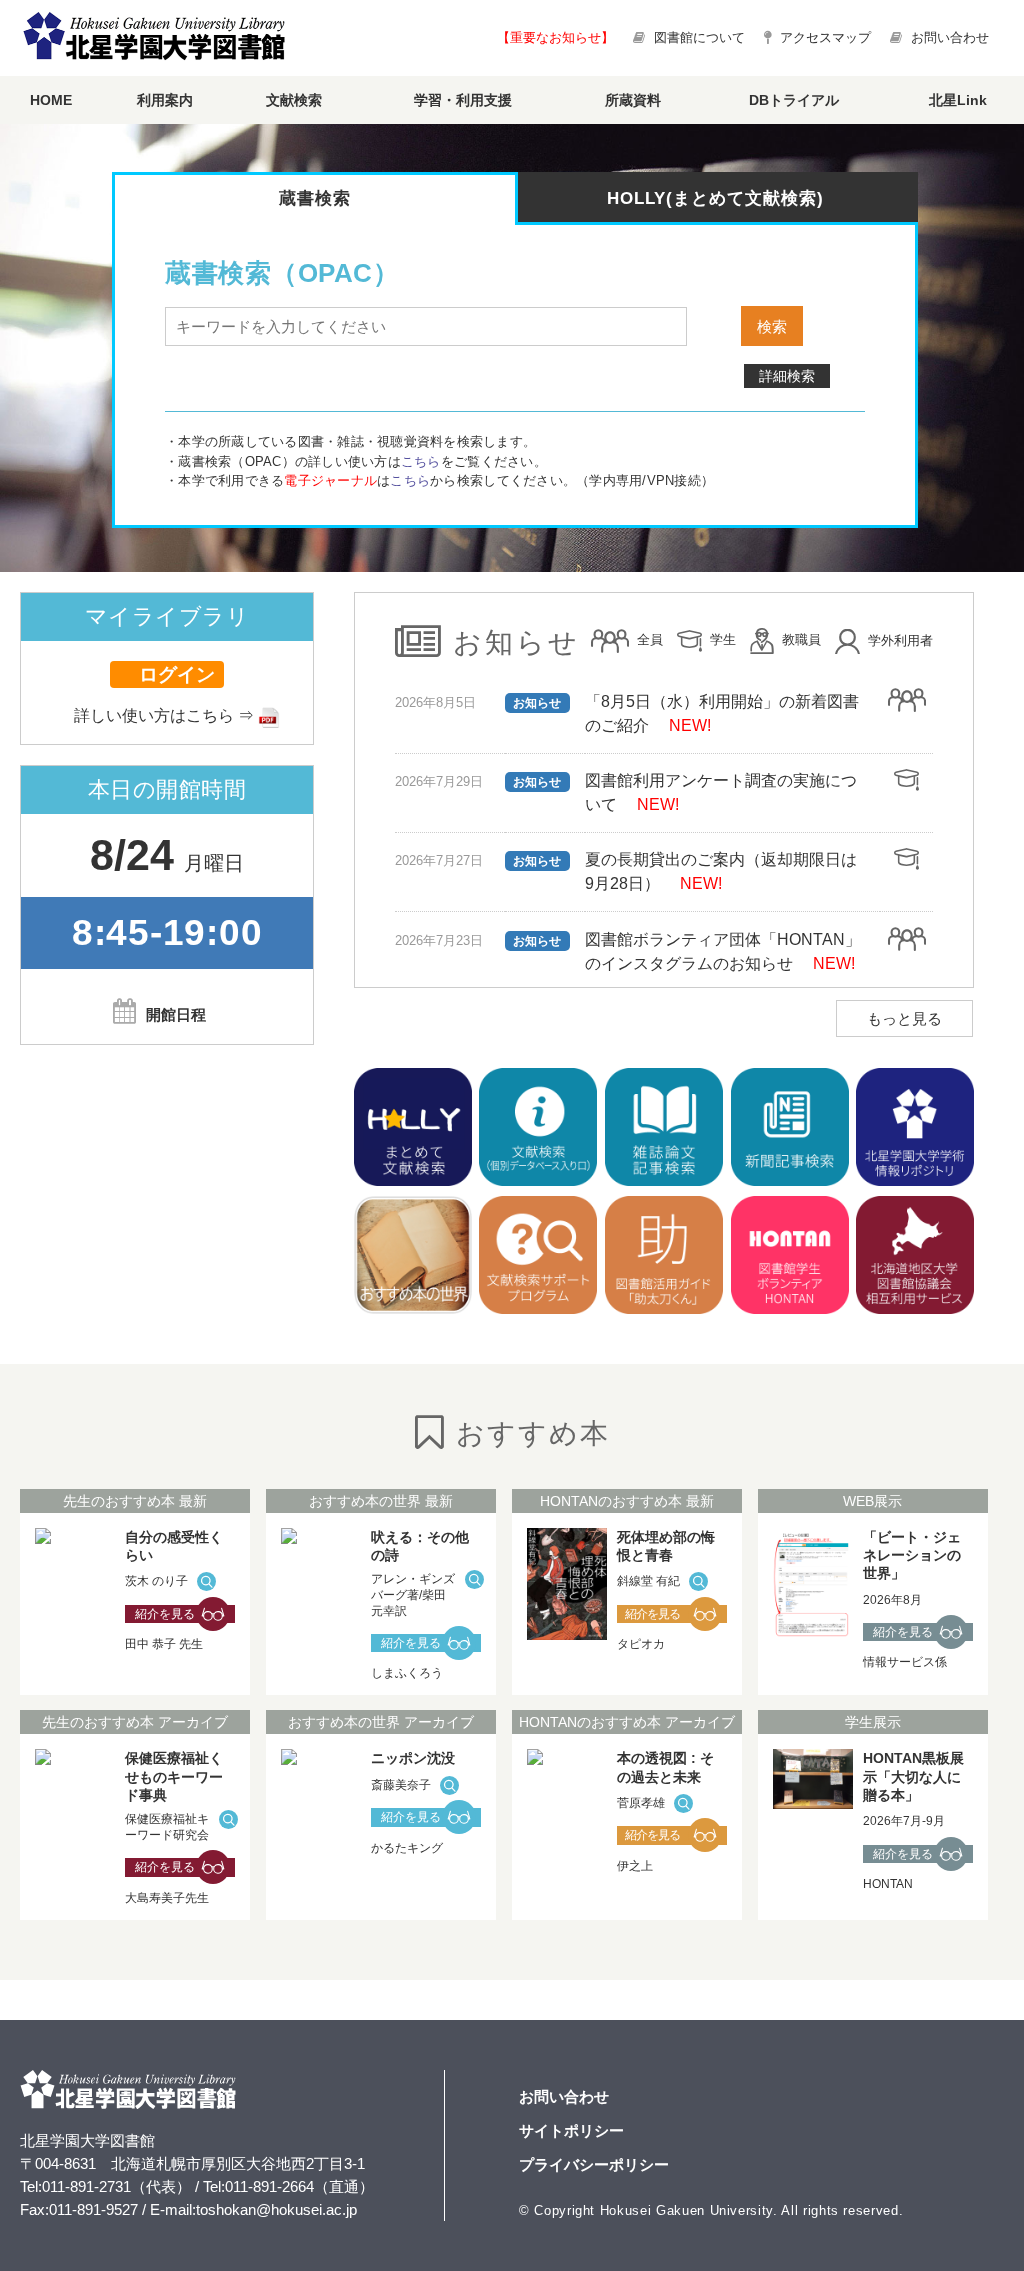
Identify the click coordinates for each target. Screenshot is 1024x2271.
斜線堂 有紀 (648, 1581)
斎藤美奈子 (401, 1785)
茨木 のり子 (156, 1581)
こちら (421, 461)
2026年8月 (892, 1600)
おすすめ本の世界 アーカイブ (381, 1722)
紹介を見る (165, 1614)
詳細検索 (787, 376)
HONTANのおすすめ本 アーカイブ (627, 1722)
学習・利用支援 (463, 100)
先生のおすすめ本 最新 (135, 1501)
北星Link (958, 100)
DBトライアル (794, 100)
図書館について (699, 37)
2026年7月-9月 (904, 1821)
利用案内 (165, 100)
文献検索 (294, 100)
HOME (51, 100)
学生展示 (873, 1722)
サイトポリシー (571, 2130)
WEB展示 (872, 1501)
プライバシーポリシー (594, 2164)
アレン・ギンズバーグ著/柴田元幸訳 (413, 1594)
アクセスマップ (823, 37)
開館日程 (176, 1014)
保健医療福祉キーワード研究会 (167, 1827)
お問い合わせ (948, 37)
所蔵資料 (633, 100)
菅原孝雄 (641, 1803)
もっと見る (904, 1018)
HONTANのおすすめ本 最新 (627, 1501)
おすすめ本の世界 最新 (381, 1501)
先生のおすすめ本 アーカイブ (135, 1722)
